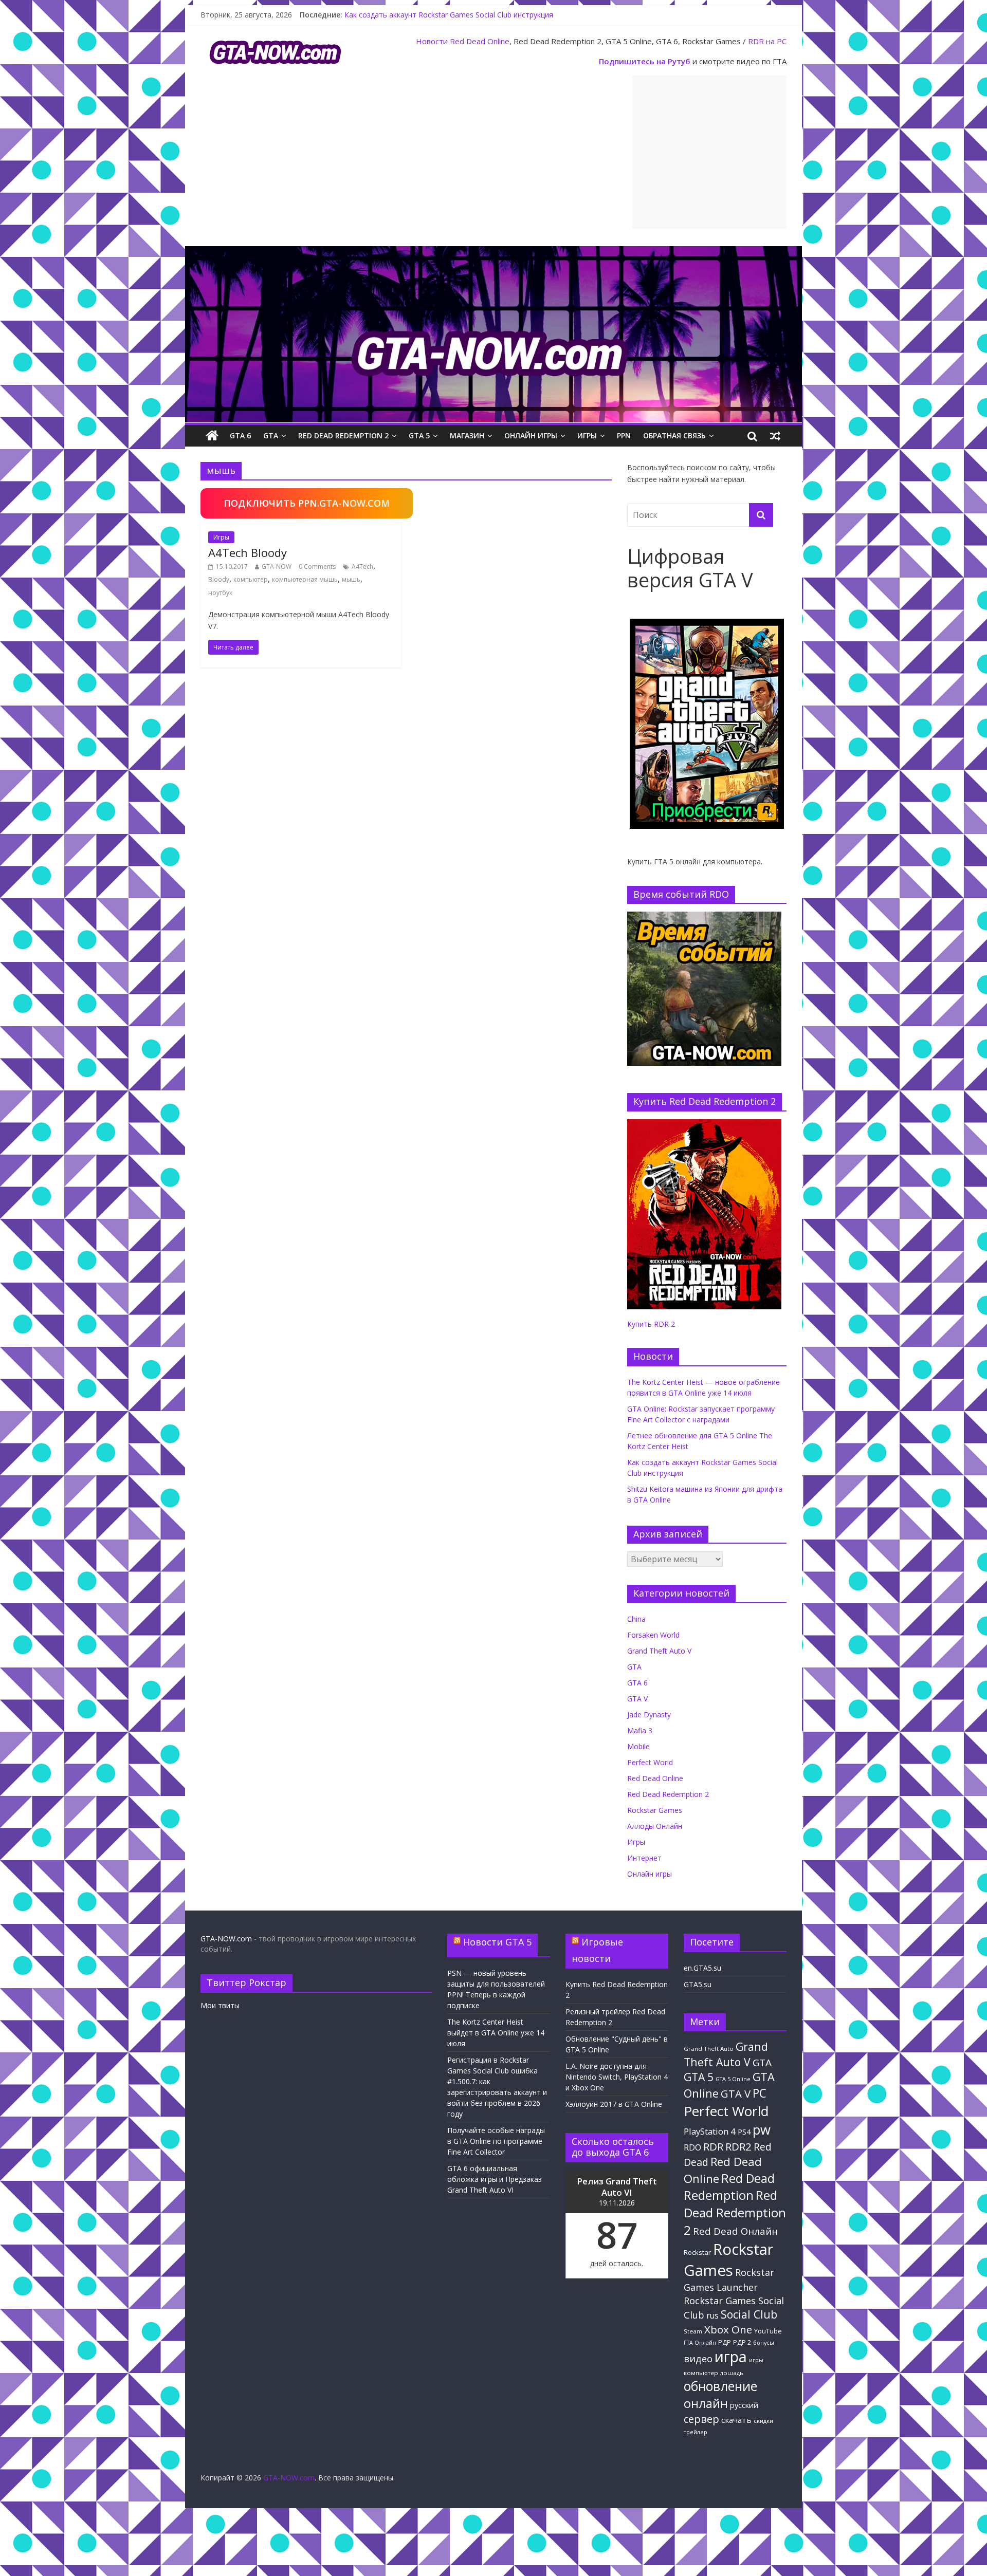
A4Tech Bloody (248, 552)
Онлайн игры (531, 435)
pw (762, 2130)
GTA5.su (698, 1984)
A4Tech (362, 567)
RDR (713, 2146)
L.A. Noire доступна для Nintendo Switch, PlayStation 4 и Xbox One (617, 2077)
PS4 (744, 2132)
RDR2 (738, 2146)
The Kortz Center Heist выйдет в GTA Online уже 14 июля (496, 2033)
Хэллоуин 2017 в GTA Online (614, 2104)
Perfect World (650, 1762)
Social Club (749, 2314)
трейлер (696, 2432)
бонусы (764, 2343)
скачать (736, 2420)
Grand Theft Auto (709, 2049)
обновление (720, 2386)
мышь (351, 579)
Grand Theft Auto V (659, 1651)
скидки (763, 2421)
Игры (587, 435)
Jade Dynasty (649, 1715)
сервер (701, 2419)
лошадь (732, 2373)
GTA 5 (419, 435)
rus (712, 2315)
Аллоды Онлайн (655, 1826)
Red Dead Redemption (729, 2186)
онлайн (706, 2403)
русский (744, 2405)
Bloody (219, 579)
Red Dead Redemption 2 (343, 435)
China (636, 1619)
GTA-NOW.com (226, 1939)
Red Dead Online (480, 41)
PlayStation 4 (710, 2131)
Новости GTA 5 (497, 1942)
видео (698, 2358)
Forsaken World (653, 1635)
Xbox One (728, 2329)
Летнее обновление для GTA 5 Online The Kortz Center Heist (449, 14)
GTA (271, 435)
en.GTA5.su (702, 1968)
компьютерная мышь (305, 579)
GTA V (637, 1699)
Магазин (467, 435)
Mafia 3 (640, 1730)
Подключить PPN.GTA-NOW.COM (307, 503)
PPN (624, 435)
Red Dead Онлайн (735, 2231)
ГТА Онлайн (700, 2343)
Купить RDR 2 (651, 1324)
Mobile (638, 1746)
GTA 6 (240, 435)
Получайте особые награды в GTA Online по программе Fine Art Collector (496, 2141)
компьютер (251, 579)
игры (756, 2360)
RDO (692, 2147)
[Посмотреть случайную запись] (775, 436)
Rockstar (697, 2252)
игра (731, 2357)
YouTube (768, 2331)
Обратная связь (674, 435)
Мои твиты (220, 2005)
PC (760, 2093)
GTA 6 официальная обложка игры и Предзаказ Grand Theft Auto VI (495, 2179)
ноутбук (220, 593)
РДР (725, 2342)
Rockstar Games (655, 1810)
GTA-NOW (277, 567)
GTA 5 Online (733, 2079)
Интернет (644, 1858)
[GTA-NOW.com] (493, 252)
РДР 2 (742, 2342)
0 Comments (317, 567)
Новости (432, 41)
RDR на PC (767, 41)
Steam (693, 2331)
